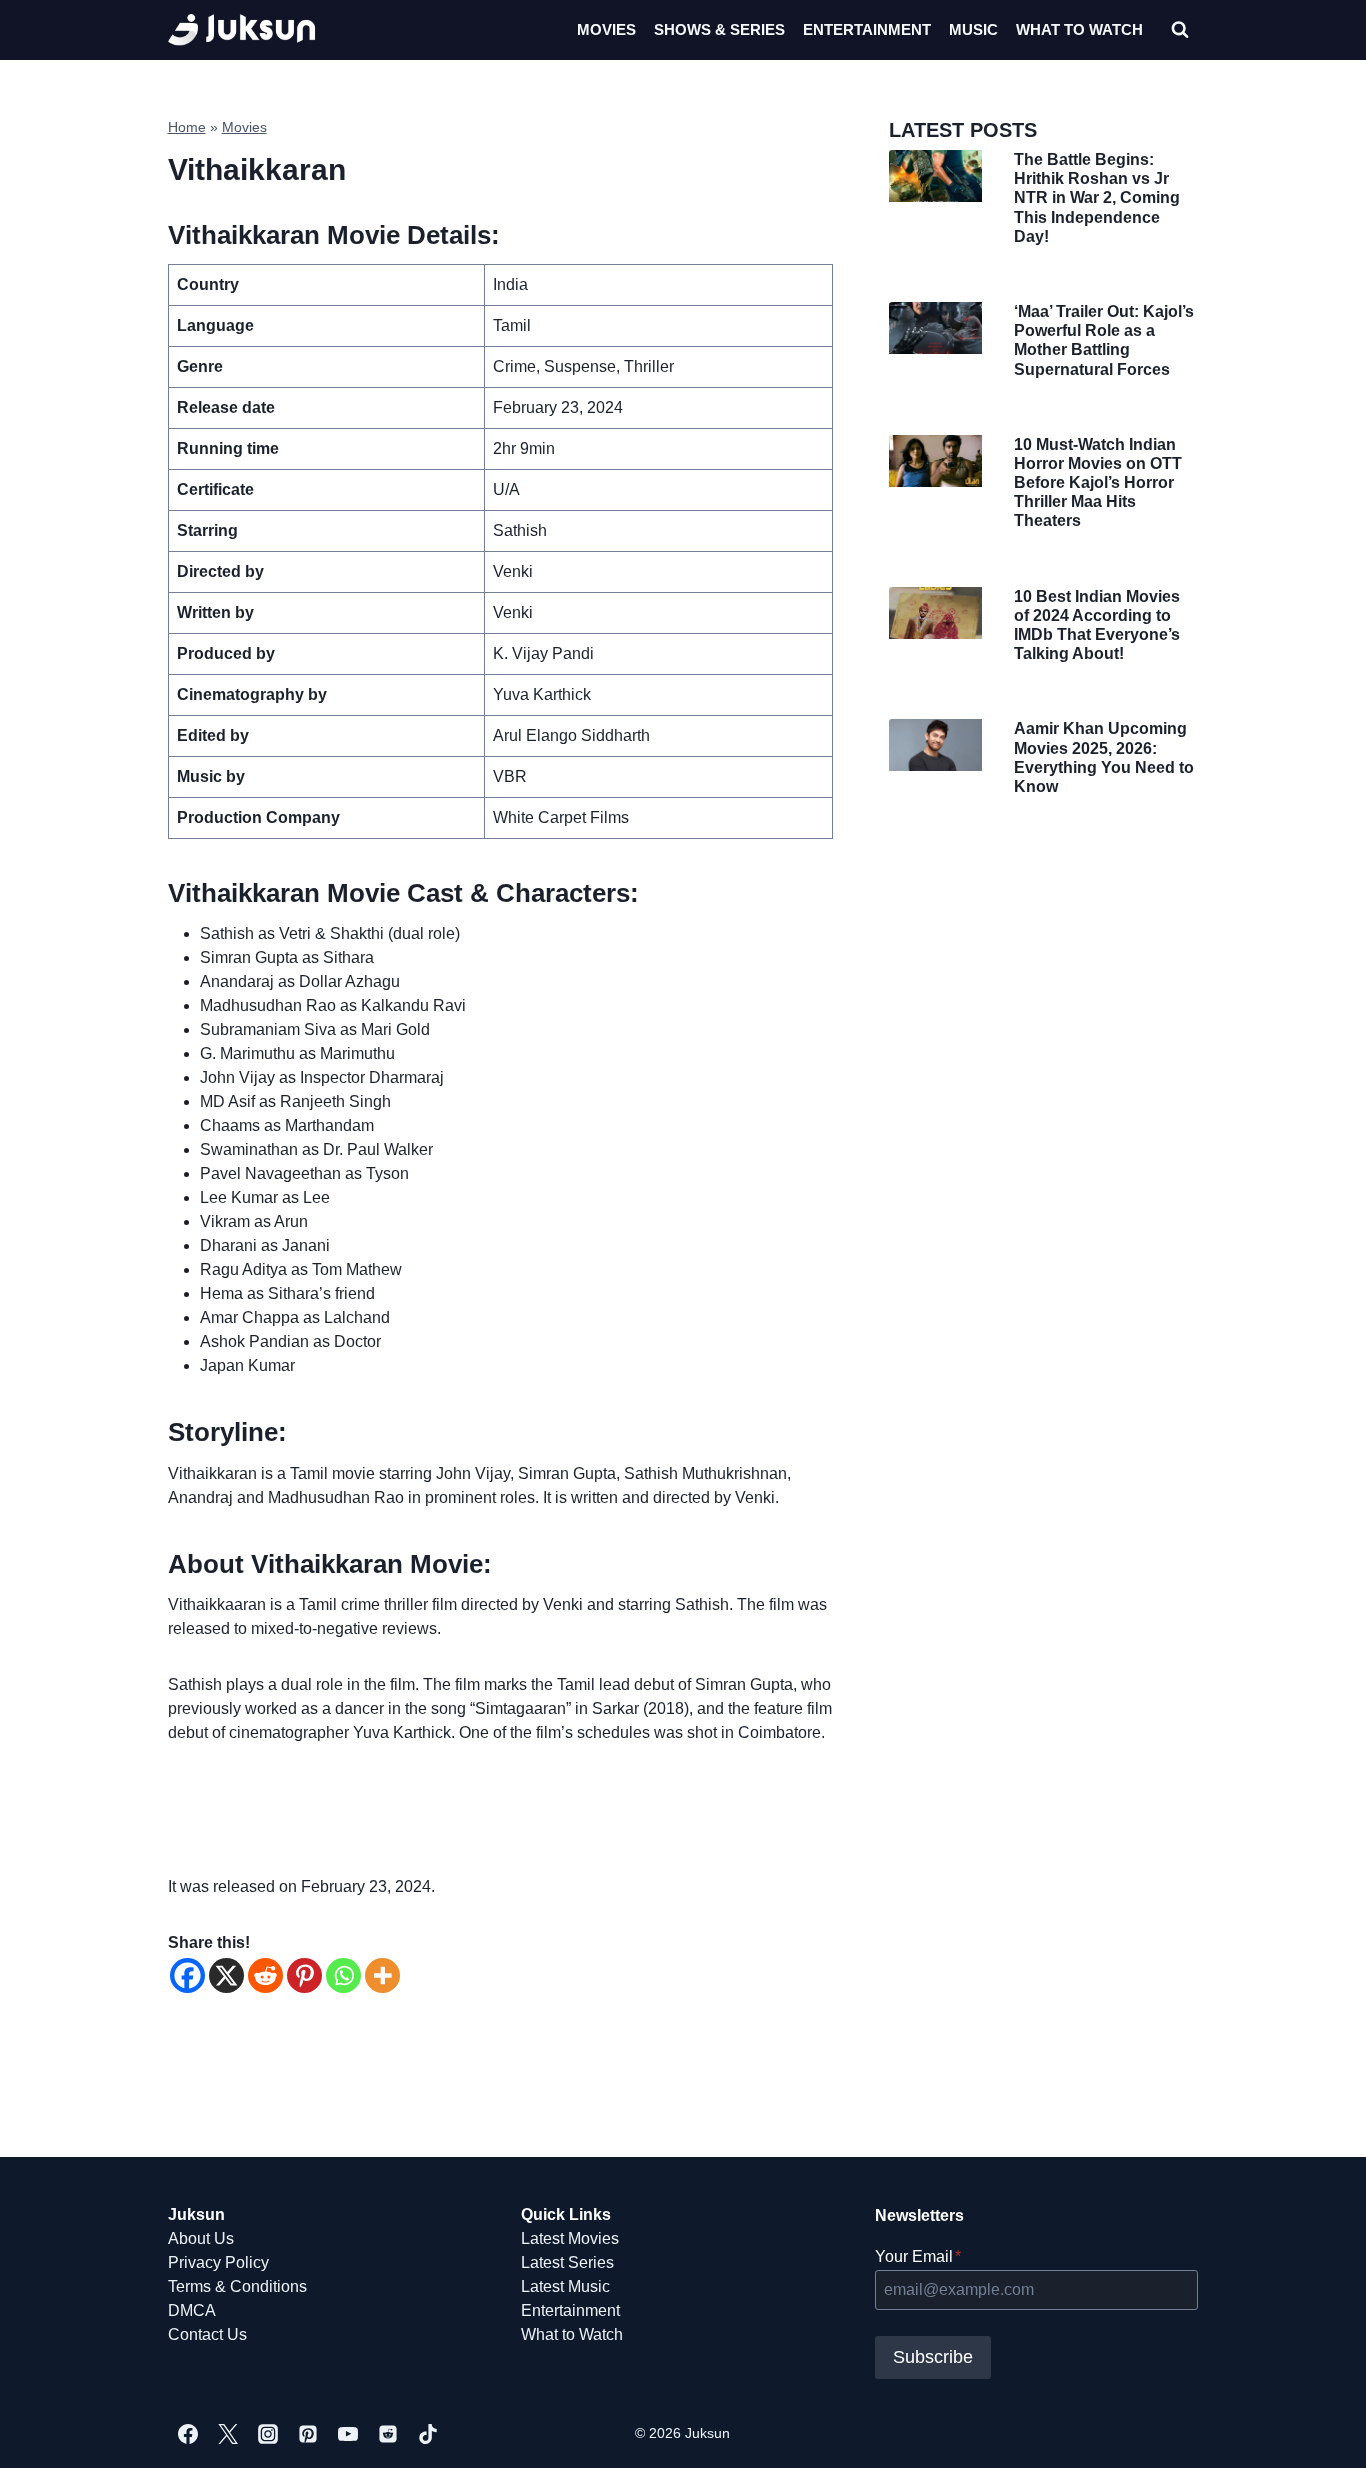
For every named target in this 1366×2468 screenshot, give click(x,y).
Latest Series (567, 2262)
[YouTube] (348, 2434)
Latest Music (565, 2286)
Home (187, 127)
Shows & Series (719, 29)
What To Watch (1079, 29)
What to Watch (572, 2334)
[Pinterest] (304, 1975)
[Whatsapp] (343, 1975)
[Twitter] (228, 2434)
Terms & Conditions (237, 2286)
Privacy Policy (218, 2262)
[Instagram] (268, 2434)
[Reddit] (265, 1975)
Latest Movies (570, 2238)
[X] (226, 1975)
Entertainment (867, 29)
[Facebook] (187, 1975)
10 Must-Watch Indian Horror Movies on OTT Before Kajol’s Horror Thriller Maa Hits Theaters (1098, 483)
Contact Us (207, 2334)
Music (973, 29)
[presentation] (935, 176)
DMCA (192, 2310)
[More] (382, 1975)
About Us (201, 2238)
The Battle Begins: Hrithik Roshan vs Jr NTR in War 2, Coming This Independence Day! (1097, 198)
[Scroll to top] (1318, 2430)
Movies (606, 29)
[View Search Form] (1180, 30)
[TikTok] (428, 2434)
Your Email (918, 2256)
